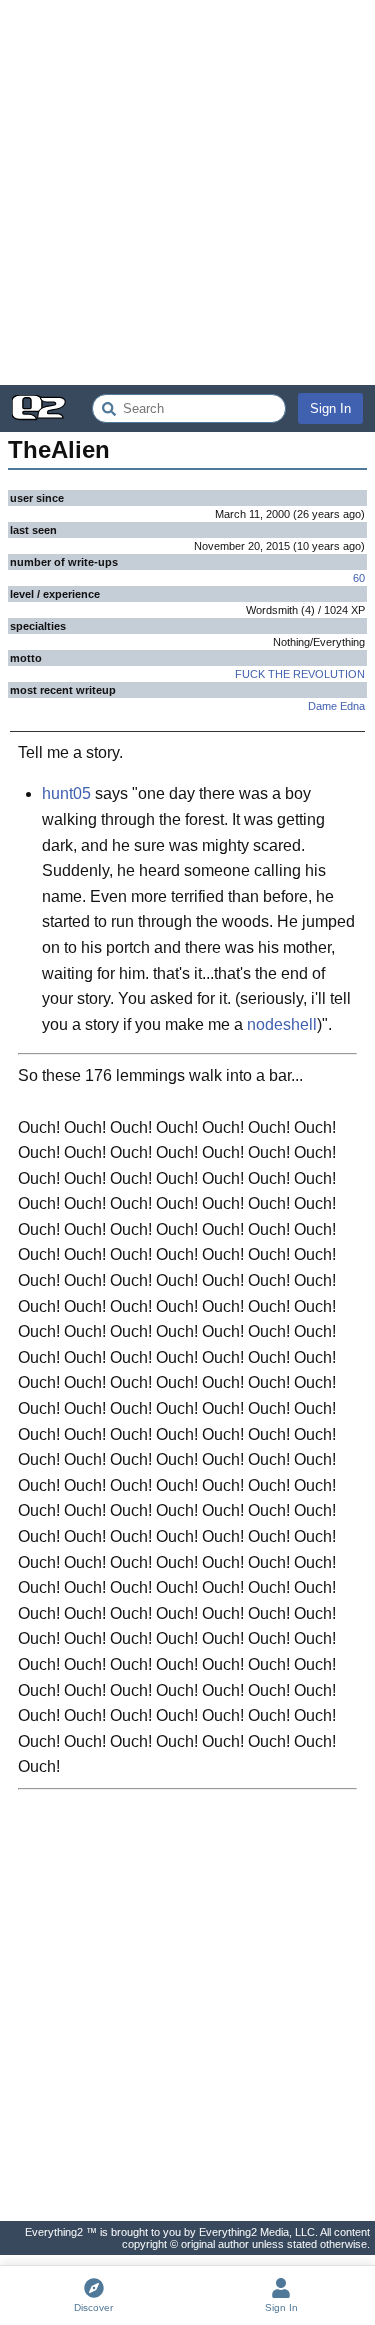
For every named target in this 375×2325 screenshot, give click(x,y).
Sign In (330, 408)
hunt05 (66, 793)
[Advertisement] (187, 192)
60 (359, 578)
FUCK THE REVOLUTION (300, 674)
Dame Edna (336, 706)
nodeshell (282, 1024)
